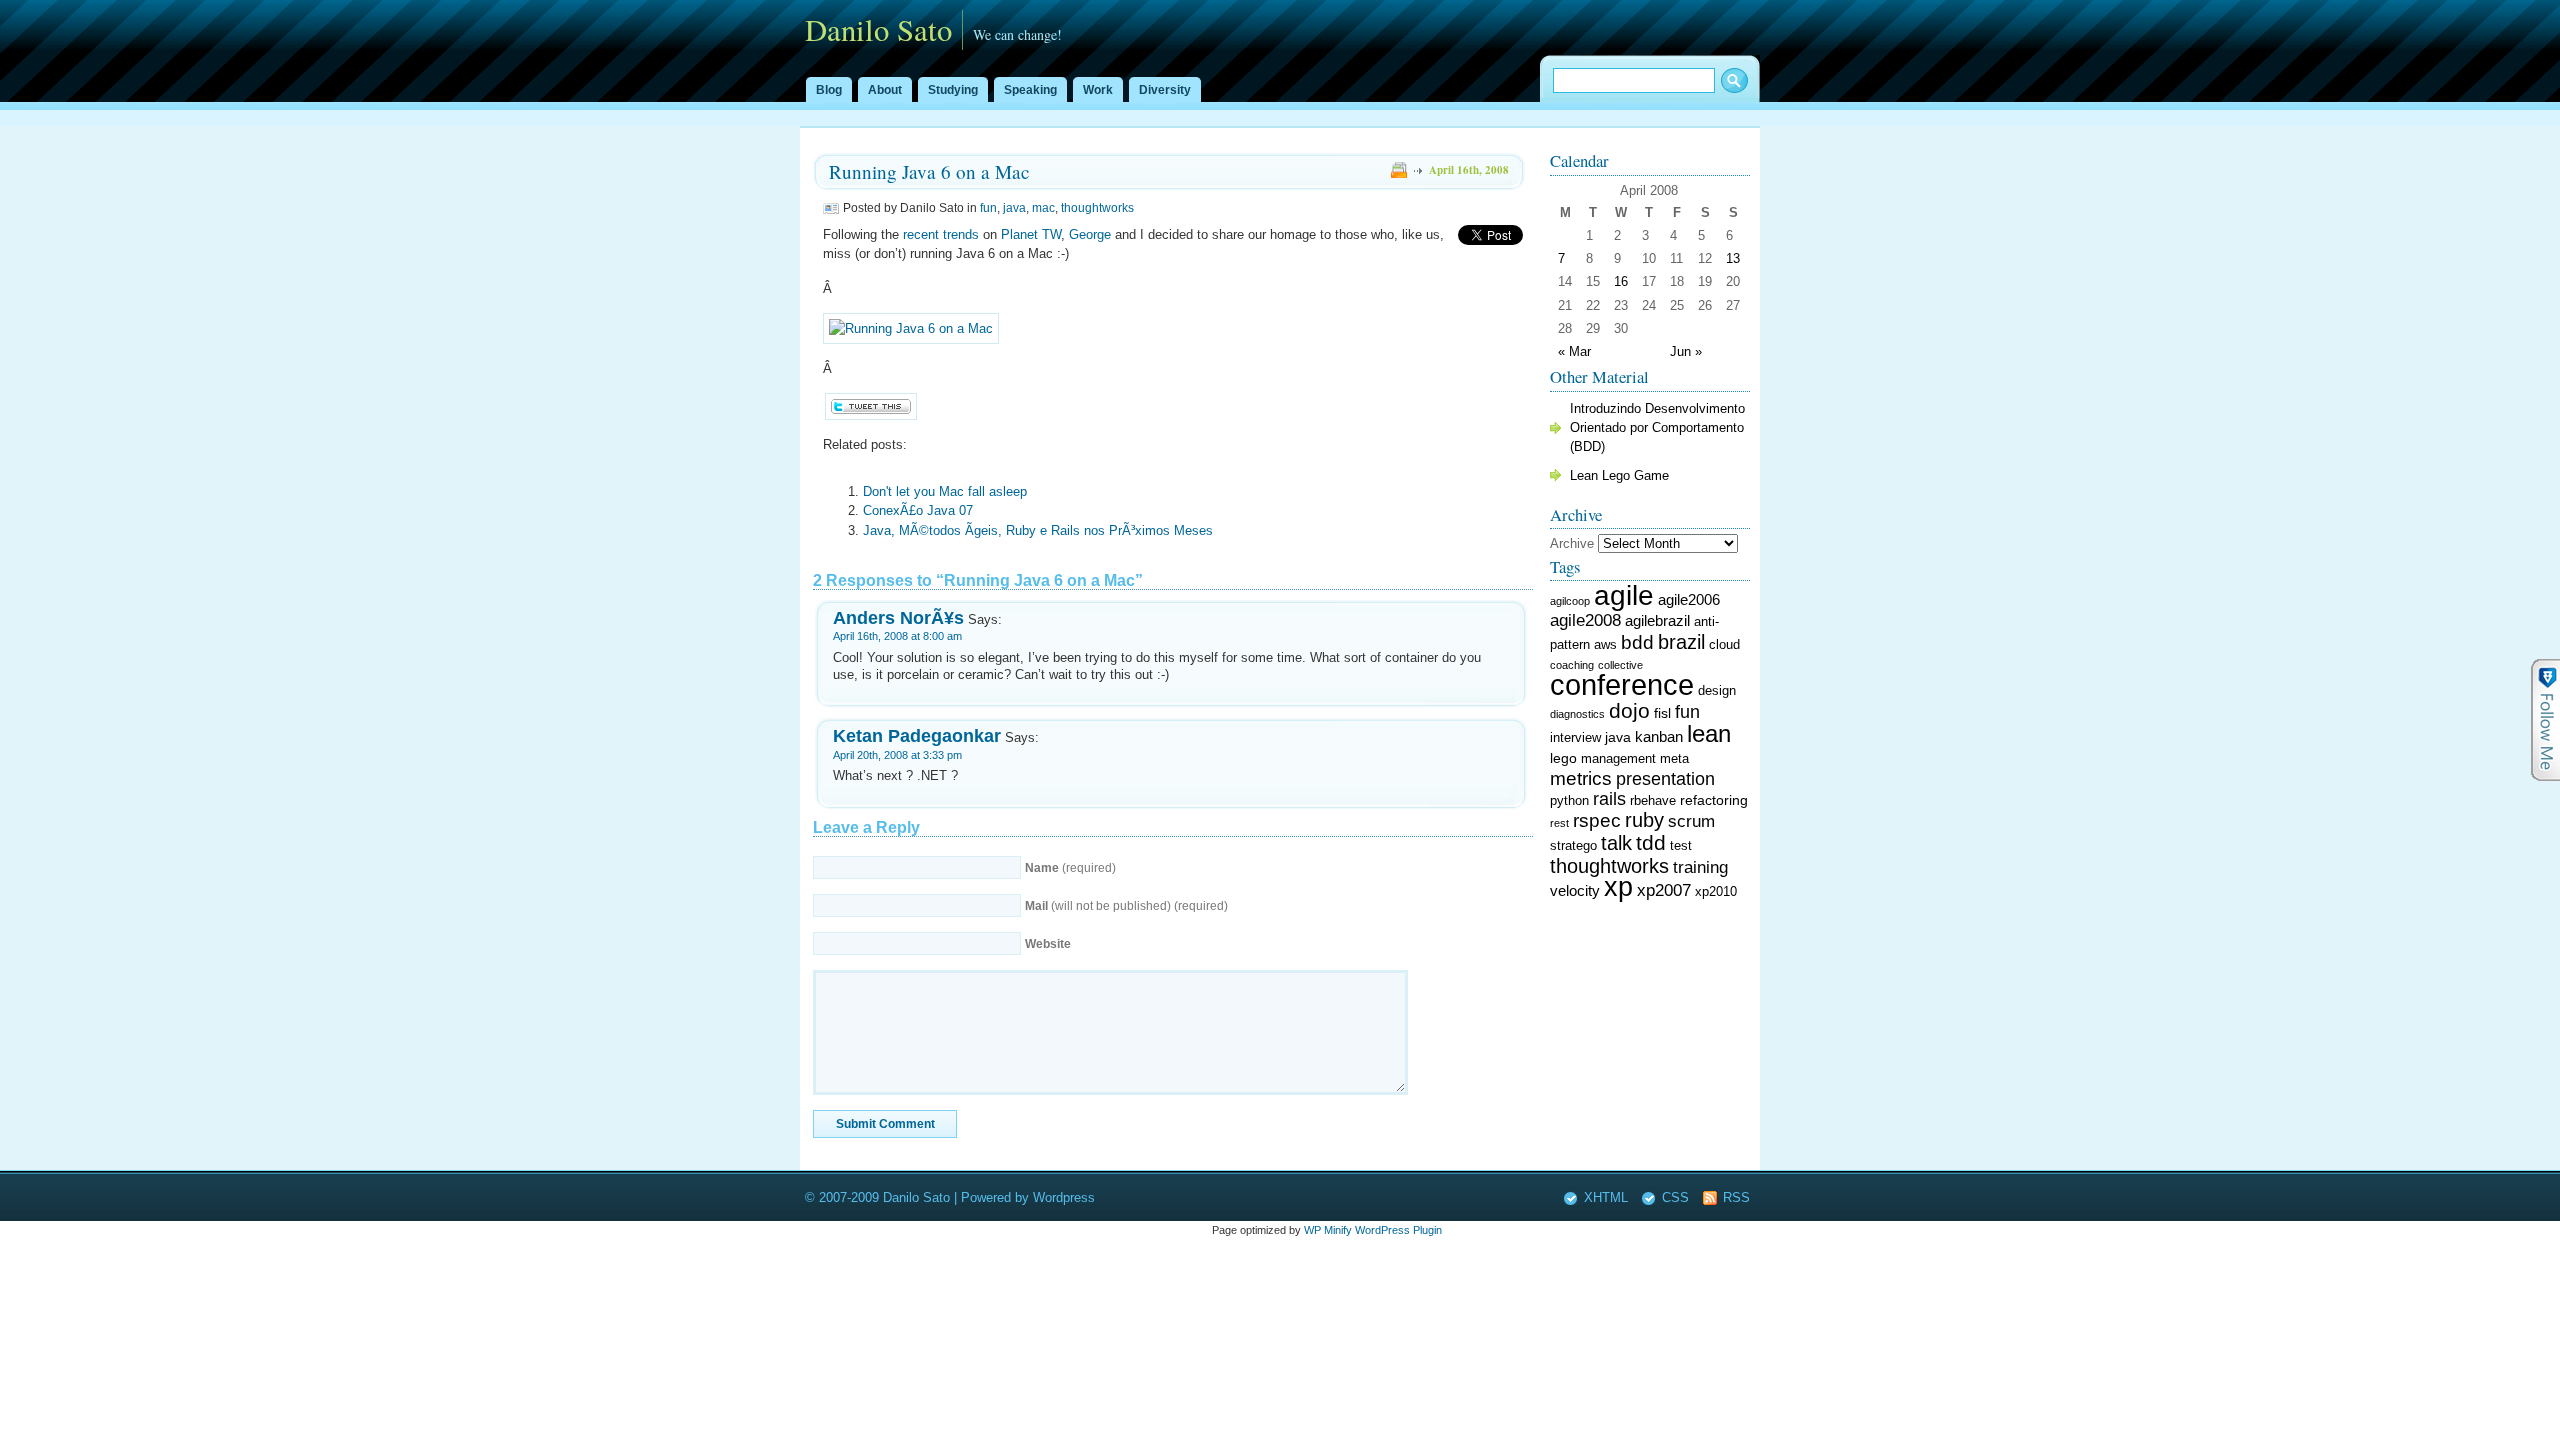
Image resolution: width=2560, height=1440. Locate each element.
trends (961, 234)
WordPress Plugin (1398, 1230)
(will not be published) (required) (1126, 906)
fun (988, 208)
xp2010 (1716, 892)
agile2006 (1689, 599)
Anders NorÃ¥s (898, 617)
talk (1616, 843)
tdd (1651, 842)
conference (1622, 684)
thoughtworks (1097, 208)
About (885, 90)
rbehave (1653, 801)
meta (1674, 759)
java (1014, 208)
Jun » (1686, 351)
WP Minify (1328, 1230)
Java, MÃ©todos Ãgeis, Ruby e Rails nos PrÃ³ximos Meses (1038, 530)
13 (1733, 258)
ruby (1644, 820)
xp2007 (1664, 890)
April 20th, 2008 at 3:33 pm (897, 755)
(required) (1070, 868)
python (1569, 801)
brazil (1681, 642)
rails (1609, 799)
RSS (1736, 1197)
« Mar (1574, 351)
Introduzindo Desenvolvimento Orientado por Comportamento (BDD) (1657, 427)
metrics (1581, 778)
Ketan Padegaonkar (917, 735)
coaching (1572, 665)
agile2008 (1585, 620)
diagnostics (1577, 714)
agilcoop (1570, 601)
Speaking (1030, 90)
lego (1563, 758)
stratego (1573, 846)
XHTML (1606, 1197)
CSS (1675, 1197)
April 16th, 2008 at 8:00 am (897, 636)
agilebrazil (1657, 620)
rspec (1597, 820)
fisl (1662, 713)
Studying (953, 90)
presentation (1665, 779)
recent (921, 234)
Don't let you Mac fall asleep (945, 491)
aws (1605, 645)
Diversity (1165, 90)
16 (1621, 281)
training (1700, 867)
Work (1098, 90)
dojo (1629, 710)
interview (1575, 738)
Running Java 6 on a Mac (929, 171)
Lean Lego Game (1619, 475)
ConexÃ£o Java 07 (918, 510)
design (1717, 691)
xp (1618, 887)
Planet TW (1031, 234)
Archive (1572, 543)
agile (1624, 595)
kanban (1659, 736)
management (1618, 759)
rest (1559, 823)
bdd (1637, 642)
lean (1709, 733)
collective (1620, 665)
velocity (1575, 890)
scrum (1691, 821)
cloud (1724, 645)
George (1090, 234)
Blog (829, 90)
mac (1043, 208)
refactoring (1714, 800)
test (1681, 846)
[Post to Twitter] (870, 415)
